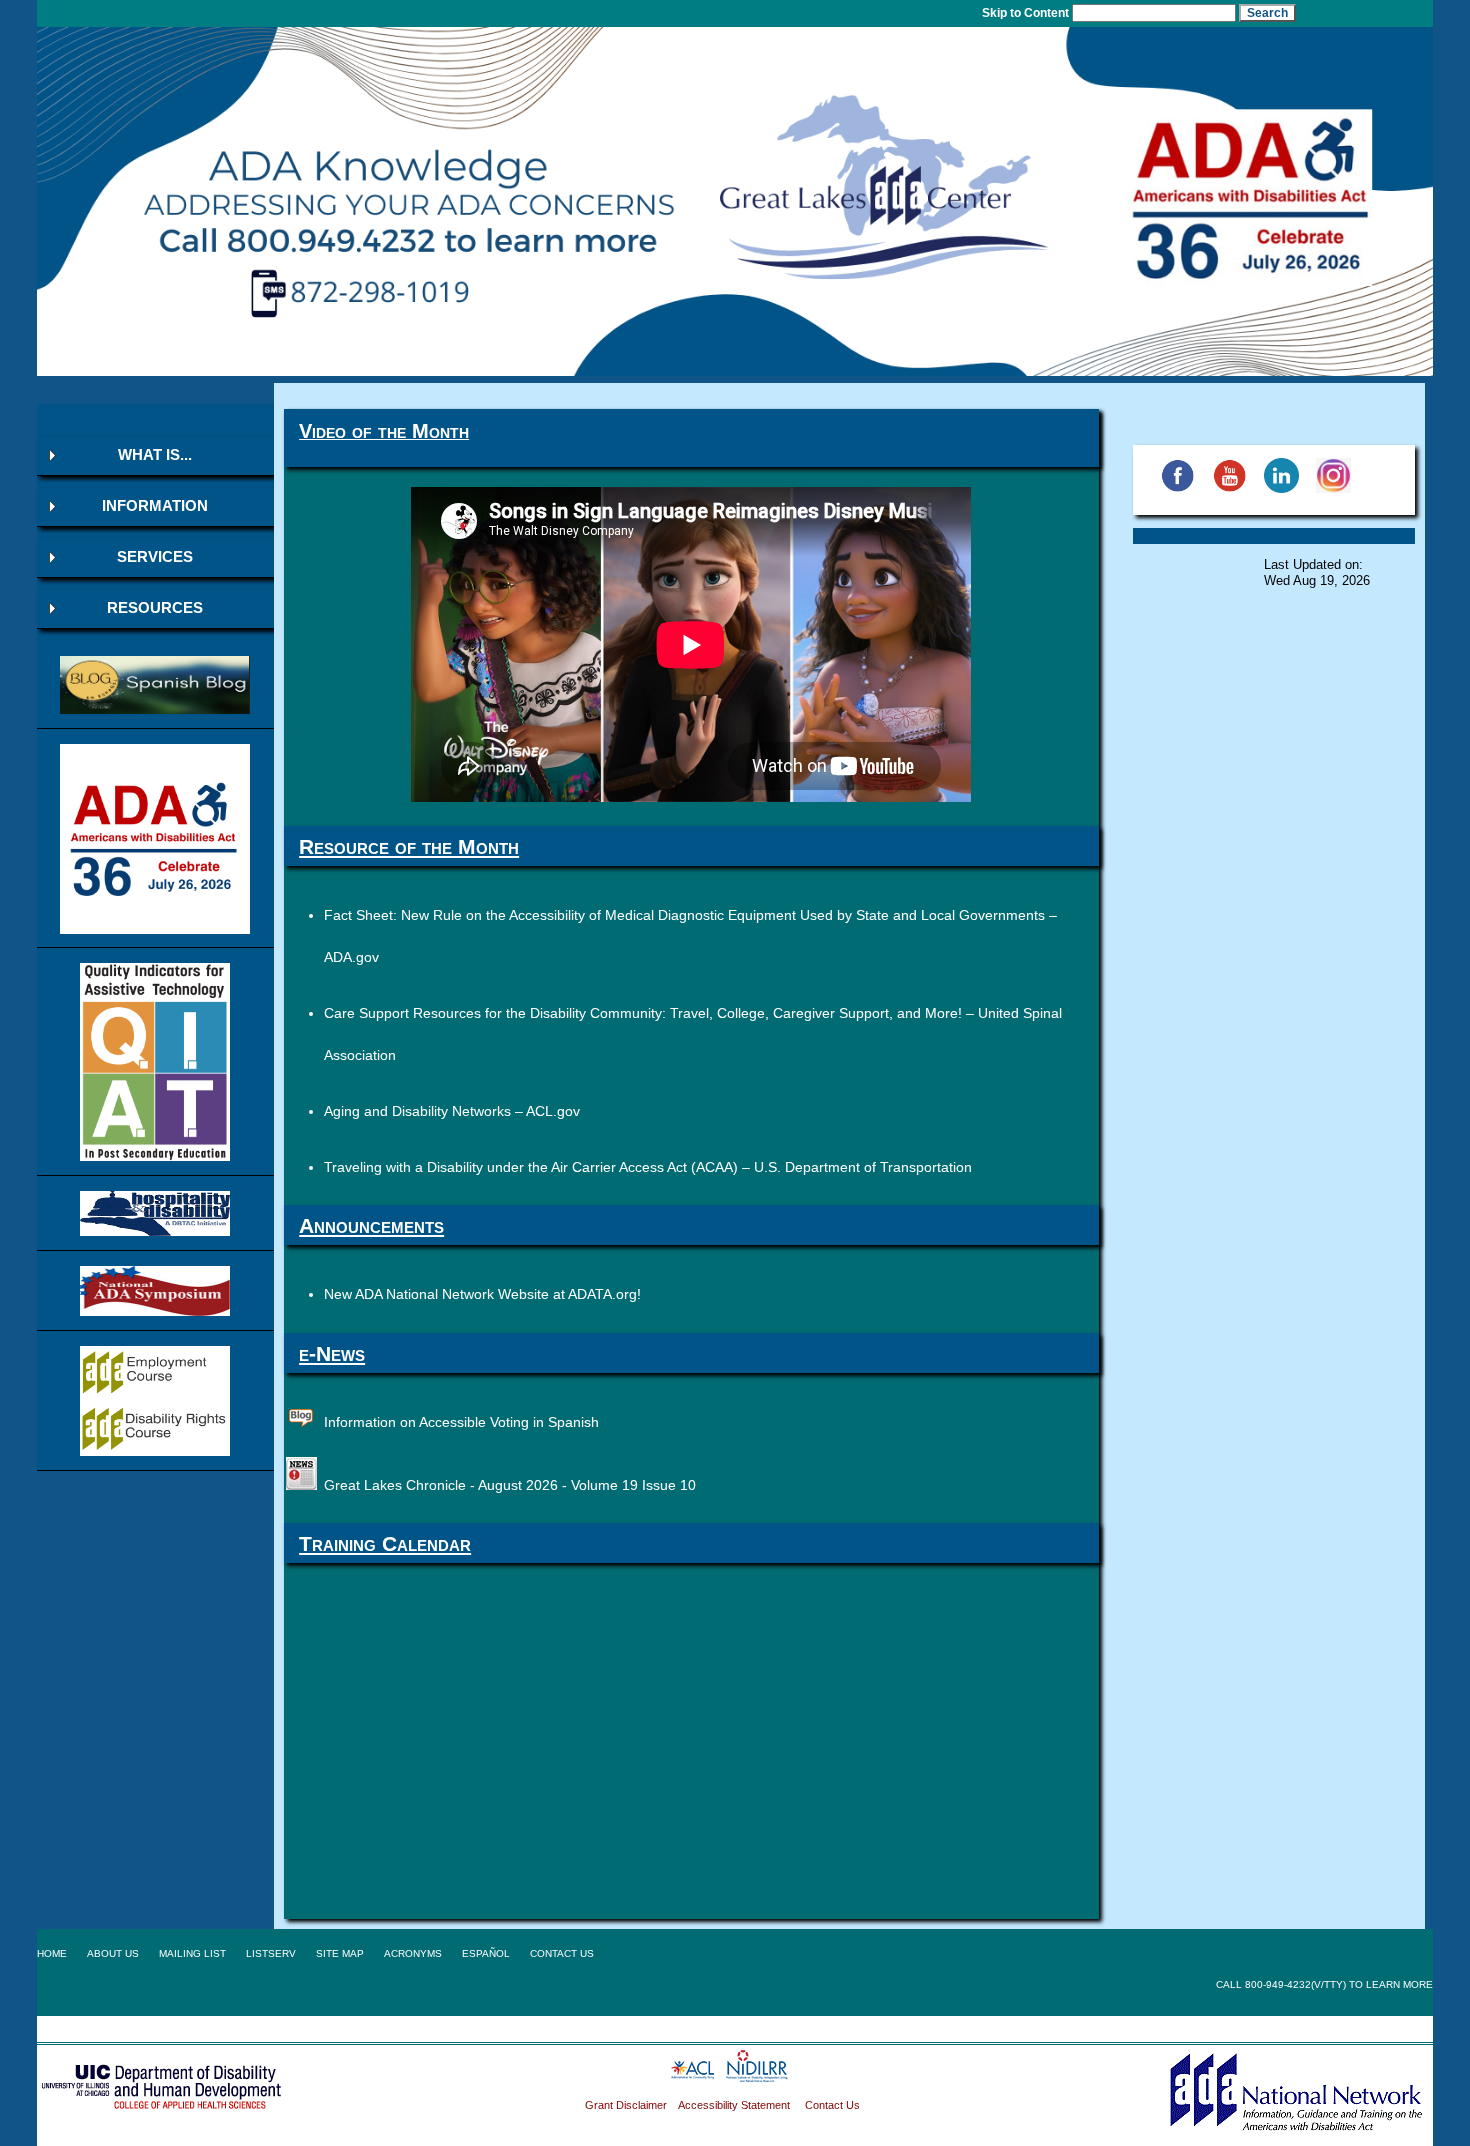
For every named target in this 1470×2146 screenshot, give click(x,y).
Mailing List (192, 1953)
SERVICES (155, 557)
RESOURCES (155, 608)
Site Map (340, 1953)
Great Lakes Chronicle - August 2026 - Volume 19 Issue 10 (510, 1485)
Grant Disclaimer (626, 2105)
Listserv (271, 1953)
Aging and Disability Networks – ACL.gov (452, 1111)
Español (486, 1953)
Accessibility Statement (735, 2105)
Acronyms (413, 1953)
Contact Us (562, 1953)
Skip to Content (1025, 12)
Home (52, 1953)
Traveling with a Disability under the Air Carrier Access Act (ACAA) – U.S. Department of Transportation (648, 1167)
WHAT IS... (155, 455)
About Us (113, 1953)
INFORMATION (155, 506)
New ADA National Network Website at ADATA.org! (482, 1294)
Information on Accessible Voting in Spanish (461, 1422)
